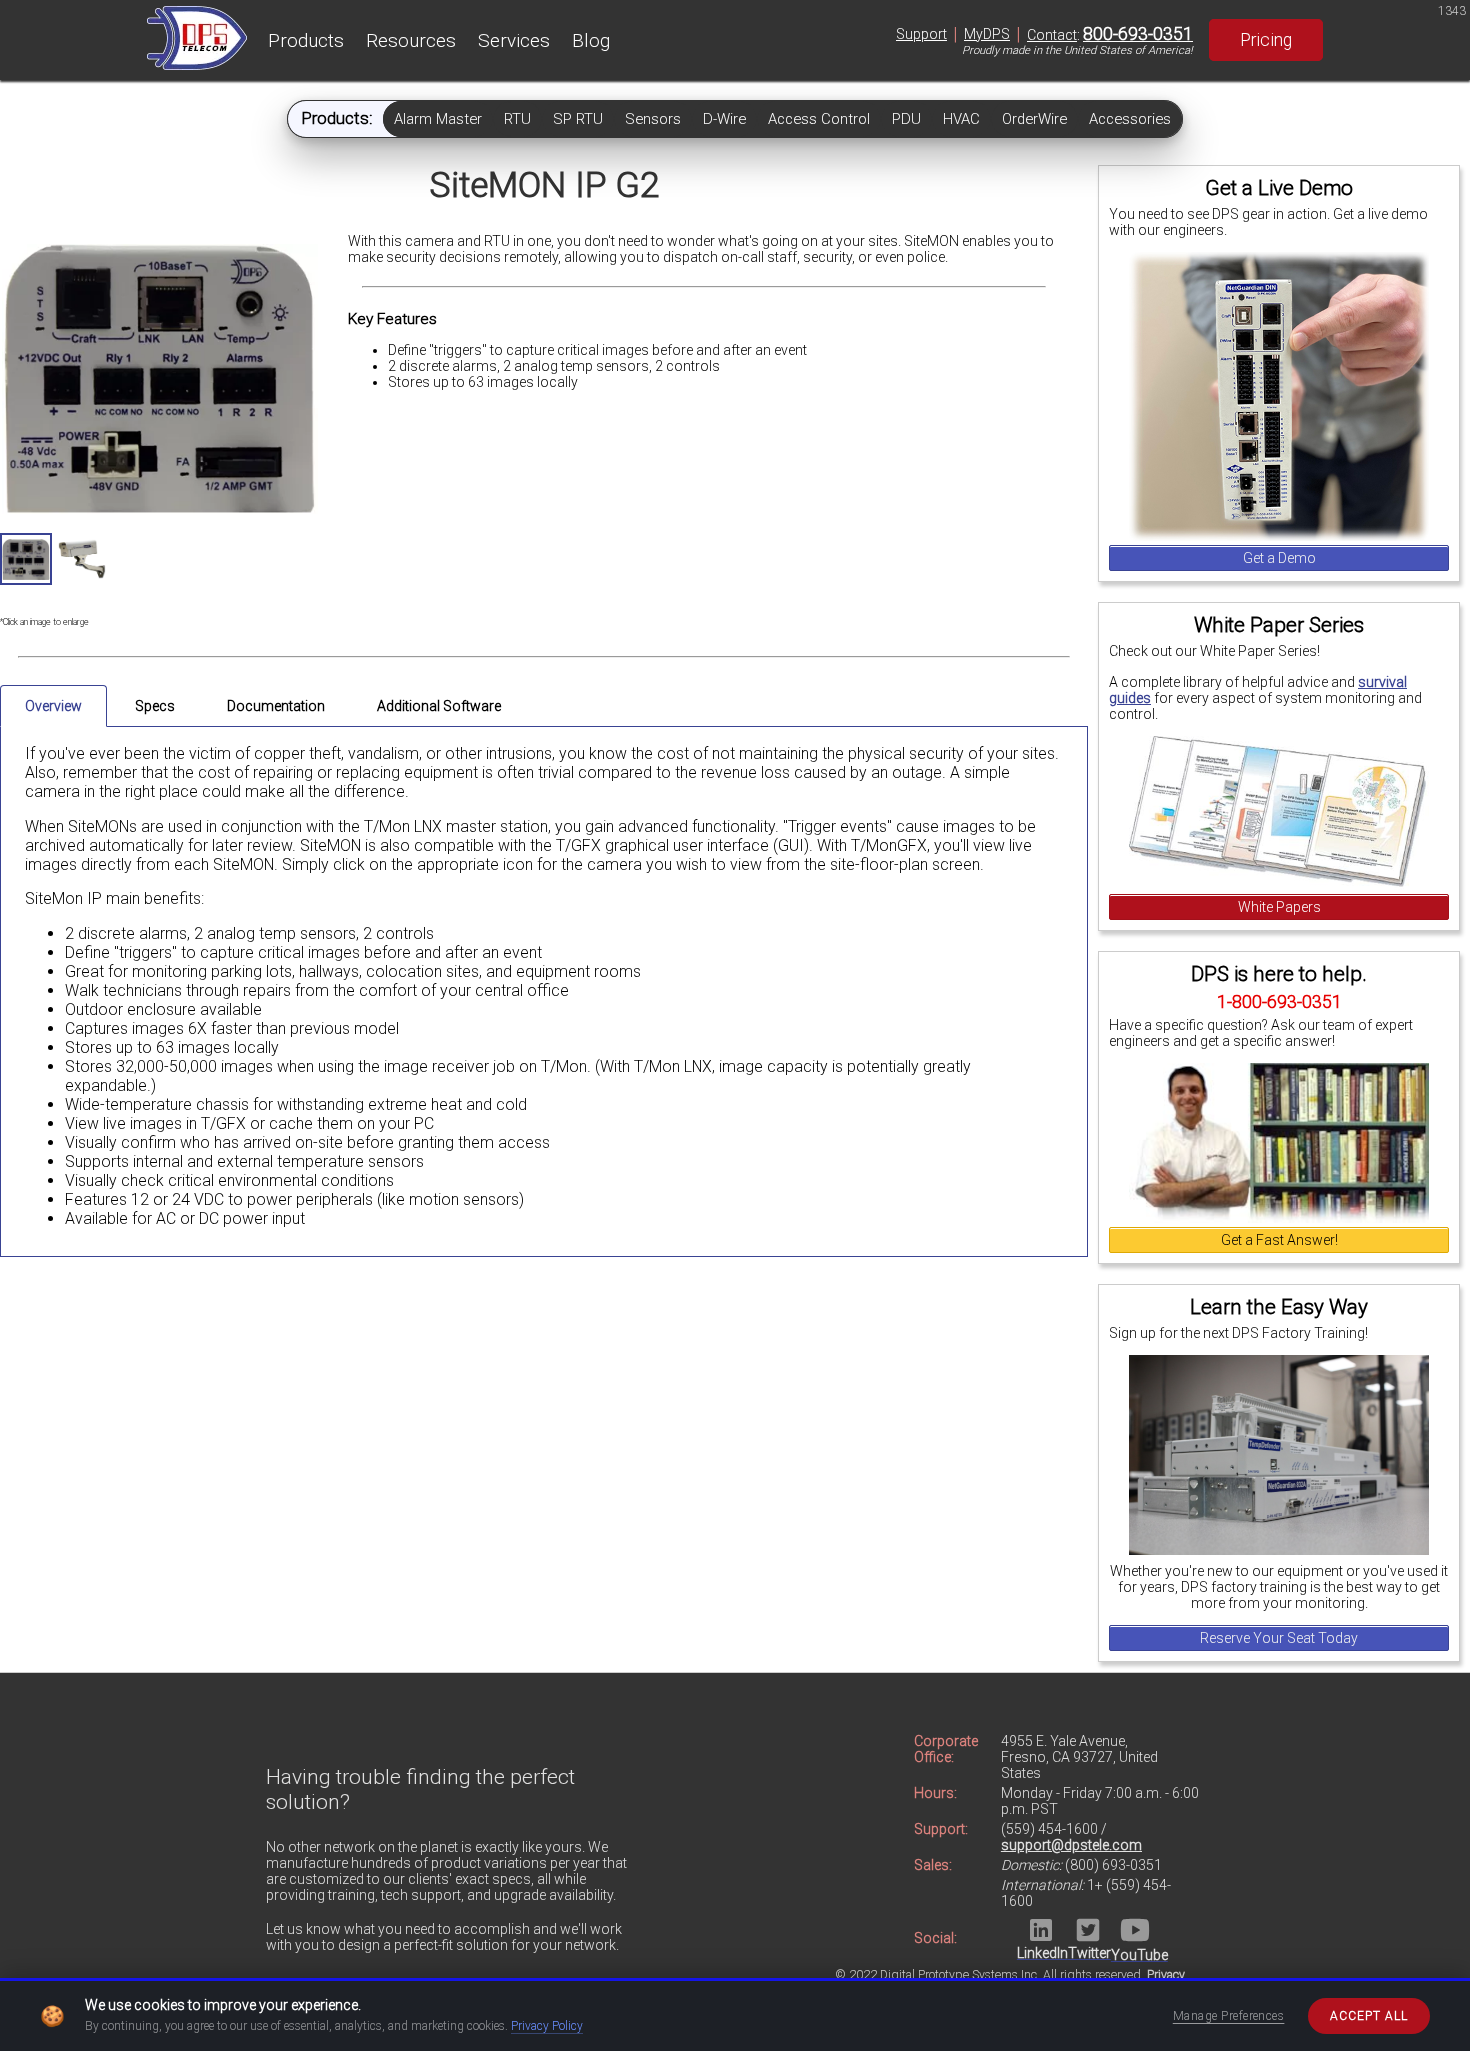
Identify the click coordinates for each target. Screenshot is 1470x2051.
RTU (517, 119)
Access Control (819, 119)
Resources (411, 40)
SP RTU (578, 119)
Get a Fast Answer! (1279, 1240)
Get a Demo (1279, 558)
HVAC (961, 119)
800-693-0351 (1138, 34)
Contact (1052, 35)
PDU (906, 119)
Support (921, 34)
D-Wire (724, 119)
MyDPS (987, 34)
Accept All (1369, 2016)
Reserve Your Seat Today (1279, 1638)
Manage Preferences (1229, 2016)
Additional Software (439, 706)
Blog (591, 40)
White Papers (1279, 907)
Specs (155, 706)
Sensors (653, 119)
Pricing (1266, 40)
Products (306, 40)
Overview (53, 706)
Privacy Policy (547, 2026)
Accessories (1130, 119)
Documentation (276, 706)
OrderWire (1034, 119)
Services (514, 40)
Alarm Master (438, 119)
